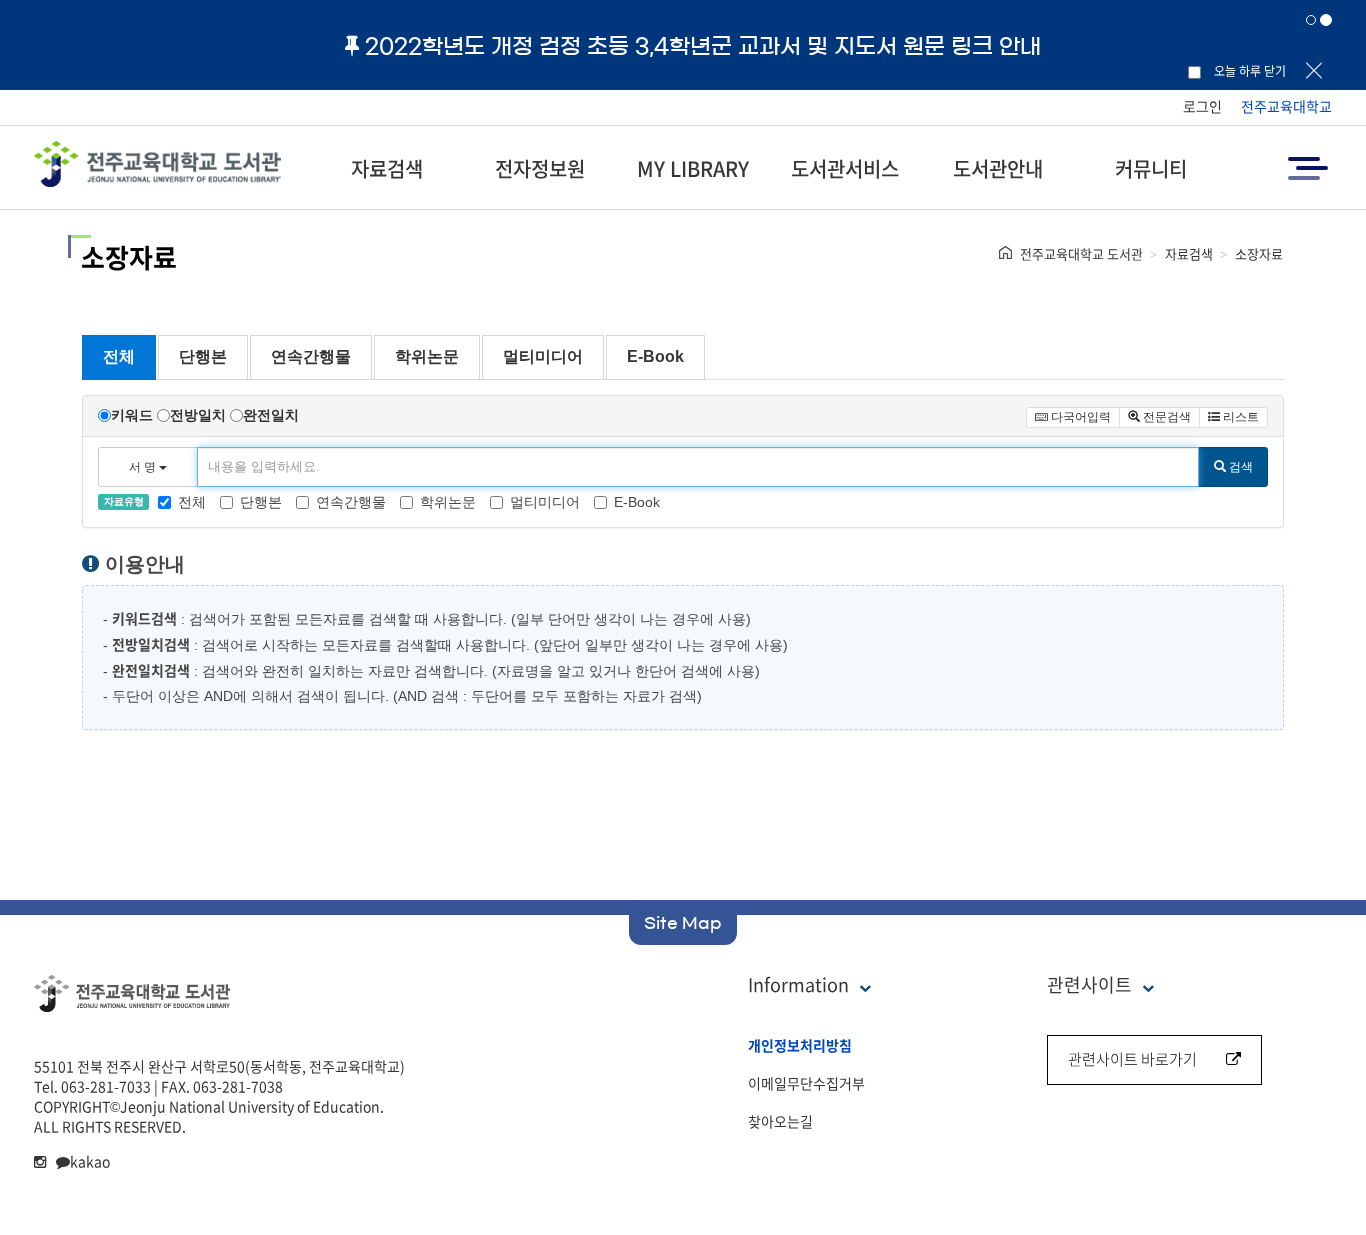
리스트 (1239, 417)
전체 (119, 356)
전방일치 (198, 415)
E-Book (655, 356)
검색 (1239, 467)
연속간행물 (311, 356)
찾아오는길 (780, 1121)
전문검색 (1165, 417)
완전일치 (271, 415)
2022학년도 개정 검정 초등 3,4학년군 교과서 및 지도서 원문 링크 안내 (703, 46)
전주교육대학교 (1286, 106)
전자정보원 (540, 168)
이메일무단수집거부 (806, 1083)
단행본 (203, 356)
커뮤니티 (1151, 168)
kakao (90, 1161)
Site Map (683, 923)
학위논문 (427, 356)
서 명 (144, 467)
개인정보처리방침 (800, 1045)
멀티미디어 (543, 356)
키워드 (132, 415)
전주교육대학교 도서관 (1081, 253)
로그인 (1202, 106)
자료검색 (387, 168)
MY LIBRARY (693, 168)
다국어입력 (1079, 417)
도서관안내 (998, 168)
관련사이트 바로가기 (1132, 1059)
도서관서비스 (845, 168)
